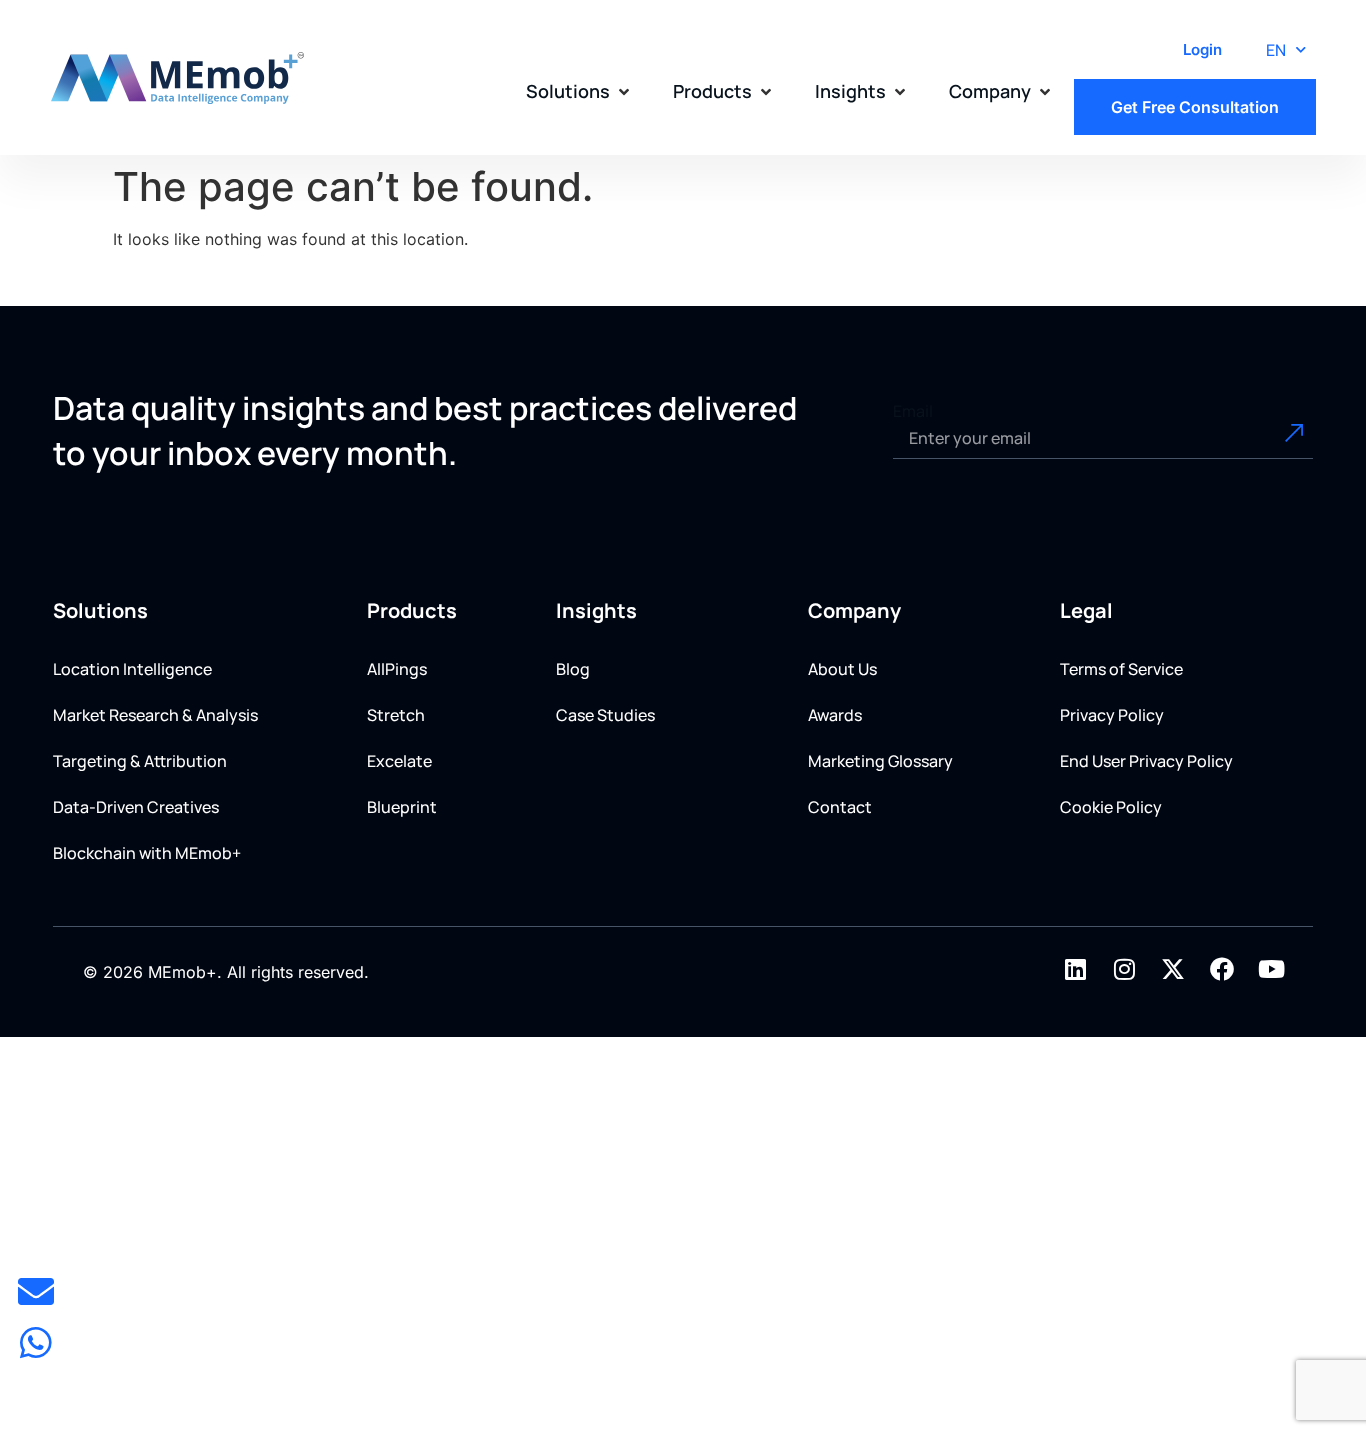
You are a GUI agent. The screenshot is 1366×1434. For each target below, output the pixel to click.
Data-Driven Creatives (136, 807)
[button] (579, 91)
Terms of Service (1121, 669)
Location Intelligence (132, 669)
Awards (835, 715)
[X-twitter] (1173, 969)
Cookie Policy (1111, 807)
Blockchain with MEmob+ (147, 853)
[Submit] (1271, 439)
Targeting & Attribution (140, 761)
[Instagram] (1124, 969)
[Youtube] (1271, 969)
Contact (840, 807)
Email (913, 411)
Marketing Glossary (880, 761)
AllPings (397, 669)
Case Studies (605, 715)
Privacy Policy (1112, 715)
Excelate (399, 761)
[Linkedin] (1075, 969)
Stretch (396, 715)
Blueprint (402, 807)
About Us (842, 669)
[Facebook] (1222, 969)
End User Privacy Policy (1146, 761)
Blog (573, 669)
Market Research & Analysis (155, 715)
